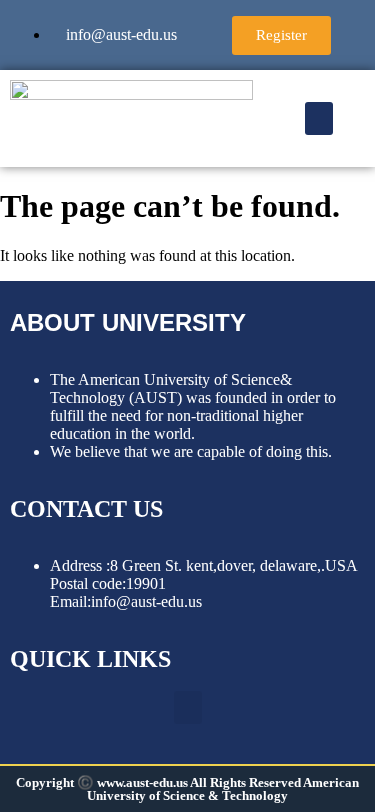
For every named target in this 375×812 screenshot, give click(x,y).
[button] (319, 118)
